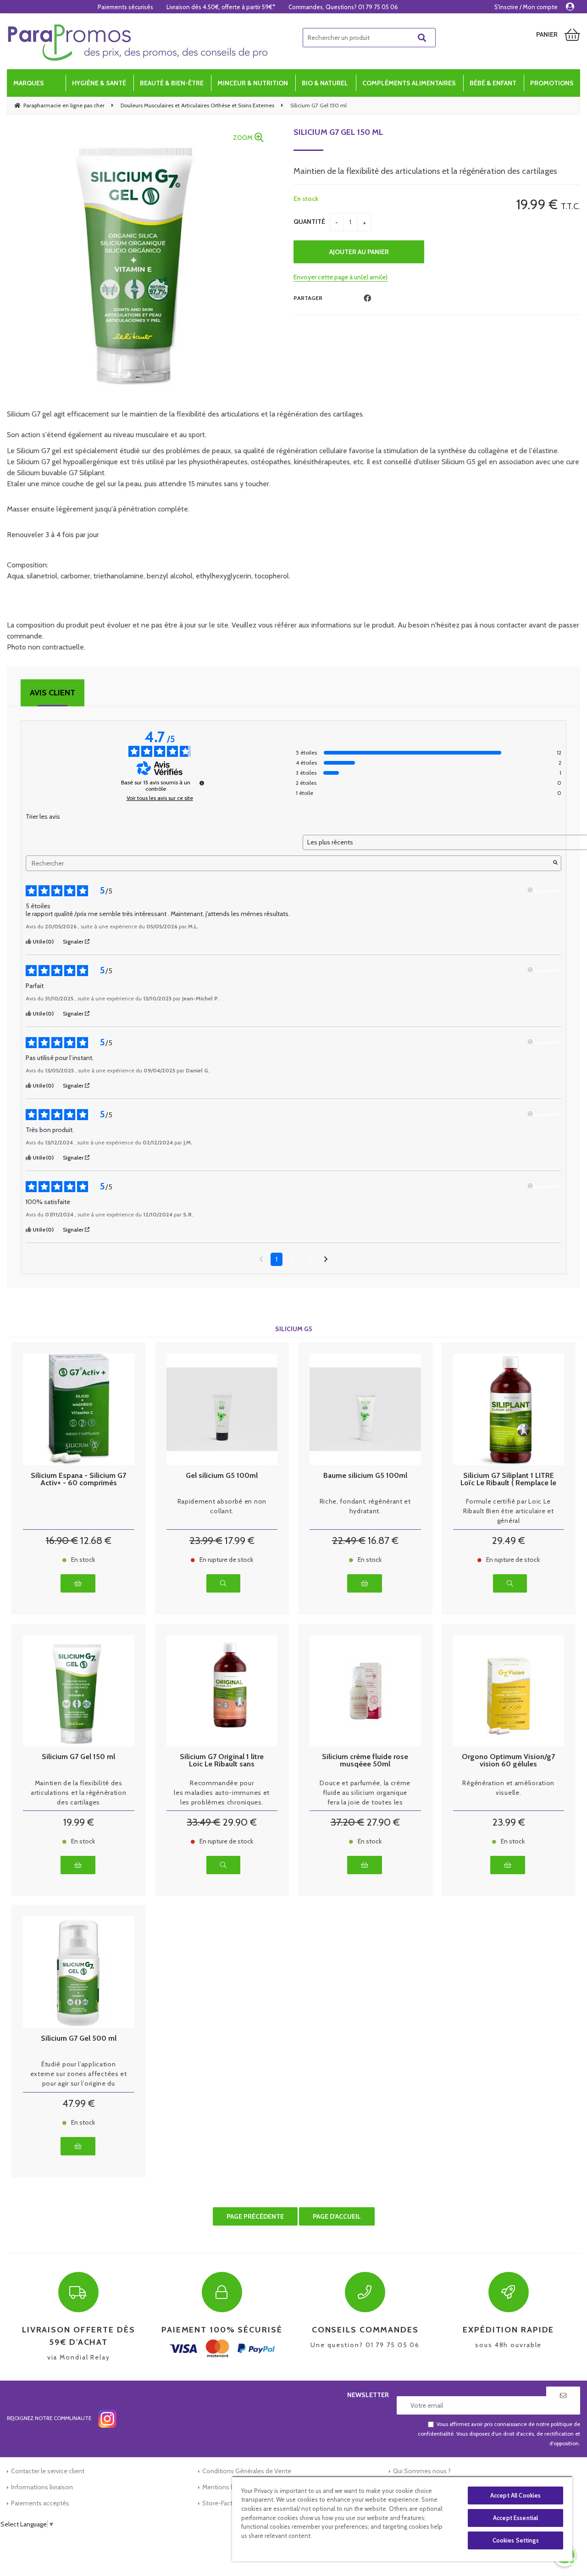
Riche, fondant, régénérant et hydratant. (365, 1506)
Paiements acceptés (40, 2503)
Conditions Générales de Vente (247, 2471)
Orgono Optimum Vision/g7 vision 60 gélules (508, 1760)
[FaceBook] (367, 298)
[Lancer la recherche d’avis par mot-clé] (555, 863)
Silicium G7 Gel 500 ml (79, 2039)
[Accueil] (138, 43)
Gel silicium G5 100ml (222, 1476)
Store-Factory (222, 2503)
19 (79, 1822)
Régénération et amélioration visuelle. (508, 1788)
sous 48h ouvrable (508, 2337)
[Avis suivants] (326, 1260)
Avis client (53, 693)
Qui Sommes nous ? (422, 2471)
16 (62, 1541)
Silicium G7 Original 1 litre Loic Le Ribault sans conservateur (222, 1760)
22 (349, 1541)
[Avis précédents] (261, 1258)
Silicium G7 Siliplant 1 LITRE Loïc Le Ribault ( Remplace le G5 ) (508, 1479)
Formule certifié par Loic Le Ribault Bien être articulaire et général (508, 1511)
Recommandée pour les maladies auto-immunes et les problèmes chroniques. (222, 1793)
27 (383, 1822)
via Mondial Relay (79, 2343)
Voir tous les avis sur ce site (160, 798)
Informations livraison (42, 2487)
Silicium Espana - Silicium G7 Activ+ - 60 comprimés (78, 1479)
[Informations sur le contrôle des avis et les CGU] (202, 783)
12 (96, 1541)
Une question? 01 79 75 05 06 (365, 2337)
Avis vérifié (547, 890)
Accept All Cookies (515, 2495)
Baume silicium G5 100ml (365, 1476)
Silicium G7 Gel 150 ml (338, 132)
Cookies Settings (516, 2540)
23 (206, 1541)
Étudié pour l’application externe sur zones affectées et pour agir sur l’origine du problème (79, 2074)
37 (347, 1822)
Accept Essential (515, 2518)
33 (203, 1822)
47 (79, 2103)
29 (508, 1541)
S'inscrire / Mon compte (526, 7)
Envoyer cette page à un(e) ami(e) (341, 277)
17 (240, 1541)
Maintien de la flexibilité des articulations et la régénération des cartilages (78, 1793)
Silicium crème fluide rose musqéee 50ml (365, 1760)
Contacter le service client (48, 2471)
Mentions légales (226, 2487)
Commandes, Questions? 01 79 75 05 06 (343, 7)
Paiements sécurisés (125, 7)
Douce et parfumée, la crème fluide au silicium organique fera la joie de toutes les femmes (365, 1793)
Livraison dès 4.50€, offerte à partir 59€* (221, 7)
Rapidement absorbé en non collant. (222, 1506)
